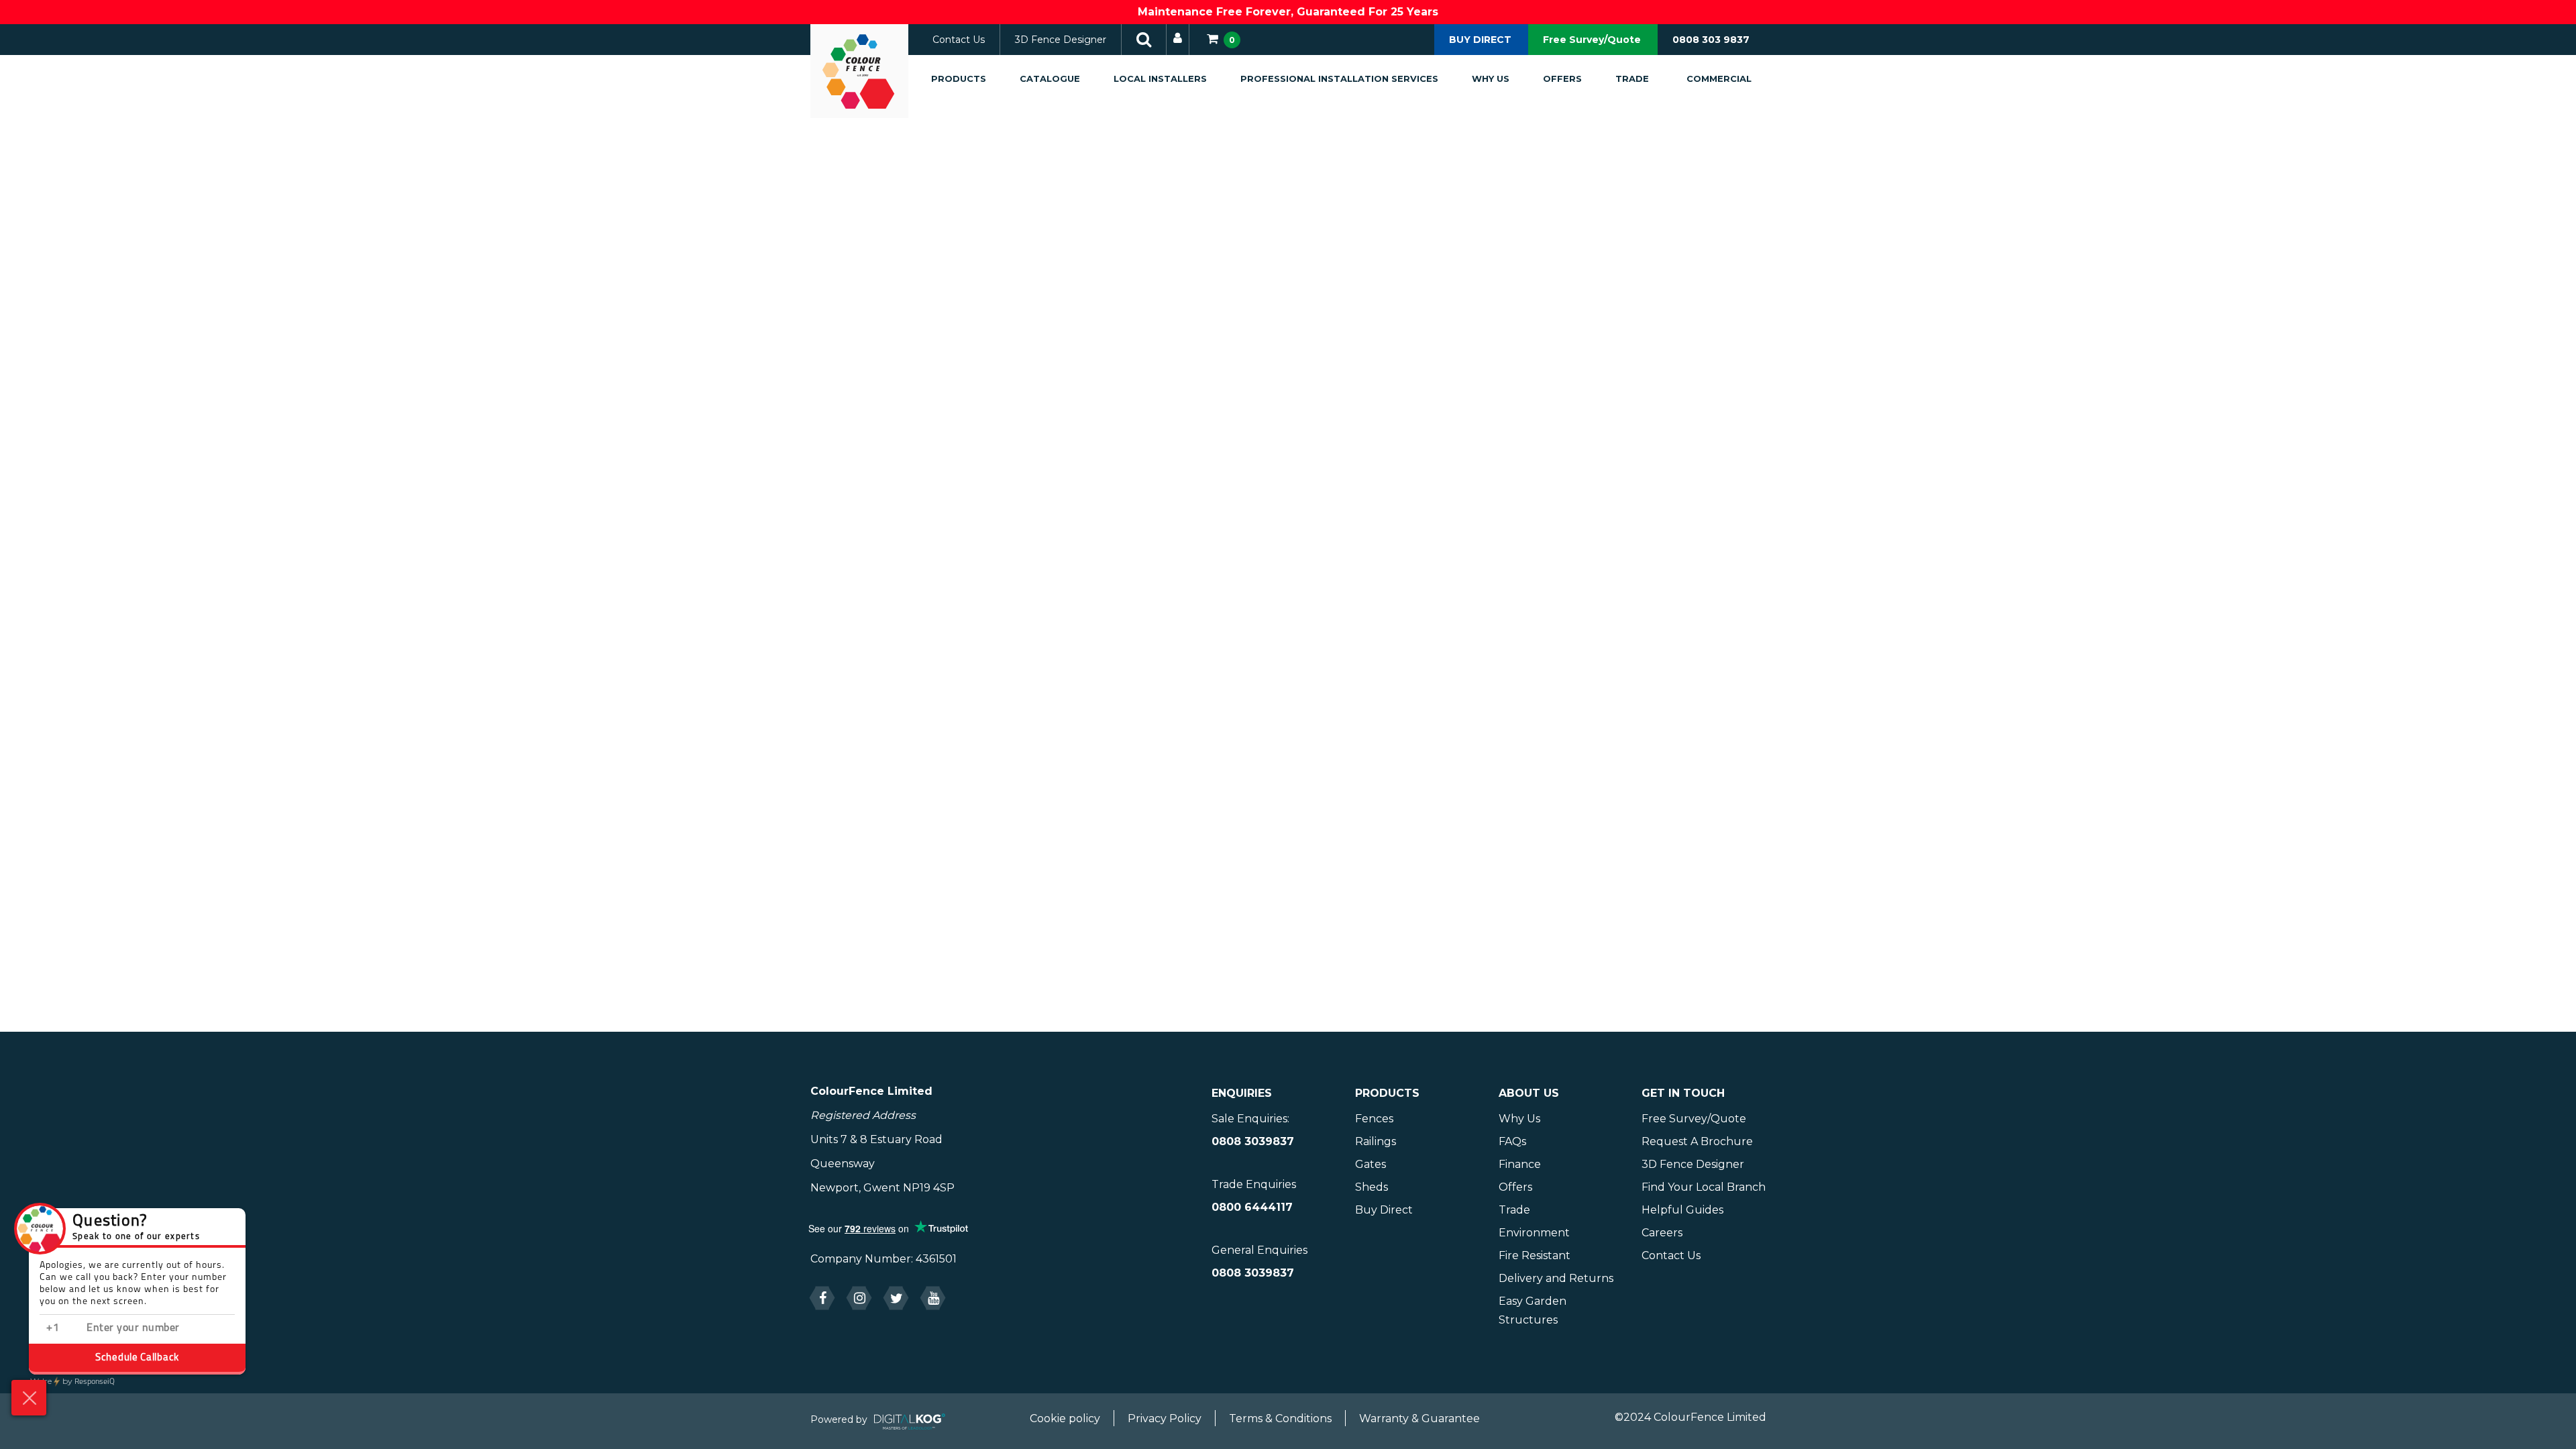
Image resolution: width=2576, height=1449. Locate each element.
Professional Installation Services (1339, 78)
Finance (1520, 1164)
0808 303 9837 (1711, 40)
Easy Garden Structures (1533, 1310)
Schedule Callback (137, 1358)
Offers (1562, 78)
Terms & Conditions (1280, 1418)
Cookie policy (1065, 1418)
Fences (1374, 1119)
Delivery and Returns (1556, 1278)
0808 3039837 (1253, 1141)
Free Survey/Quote (1592, 40)
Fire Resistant (1535, 1255)
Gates (1371, 1164)
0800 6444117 (1252, 1207)
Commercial (1719, 78)
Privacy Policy (1165, 1418)
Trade (1632, 78)
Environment (1534, 1233)
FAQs (1512, 1141)
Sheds (1372, 1187)
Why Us (1491, 78)
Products (959, 78)
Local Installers (1160, 78)
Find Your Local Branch (1704, 1187)
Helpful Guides (1682, 1210)
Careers (1662, 1233)
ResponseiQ (72, 1382)
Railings (1376, 1141)
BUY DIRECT (1480, 40)
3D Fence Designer (1061, 40)
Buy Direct (1384, 1210)
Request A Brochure (1697, 1141)
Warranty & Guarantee (1419, 1418)
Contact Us (959, 40)
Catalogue (1050, 78)
